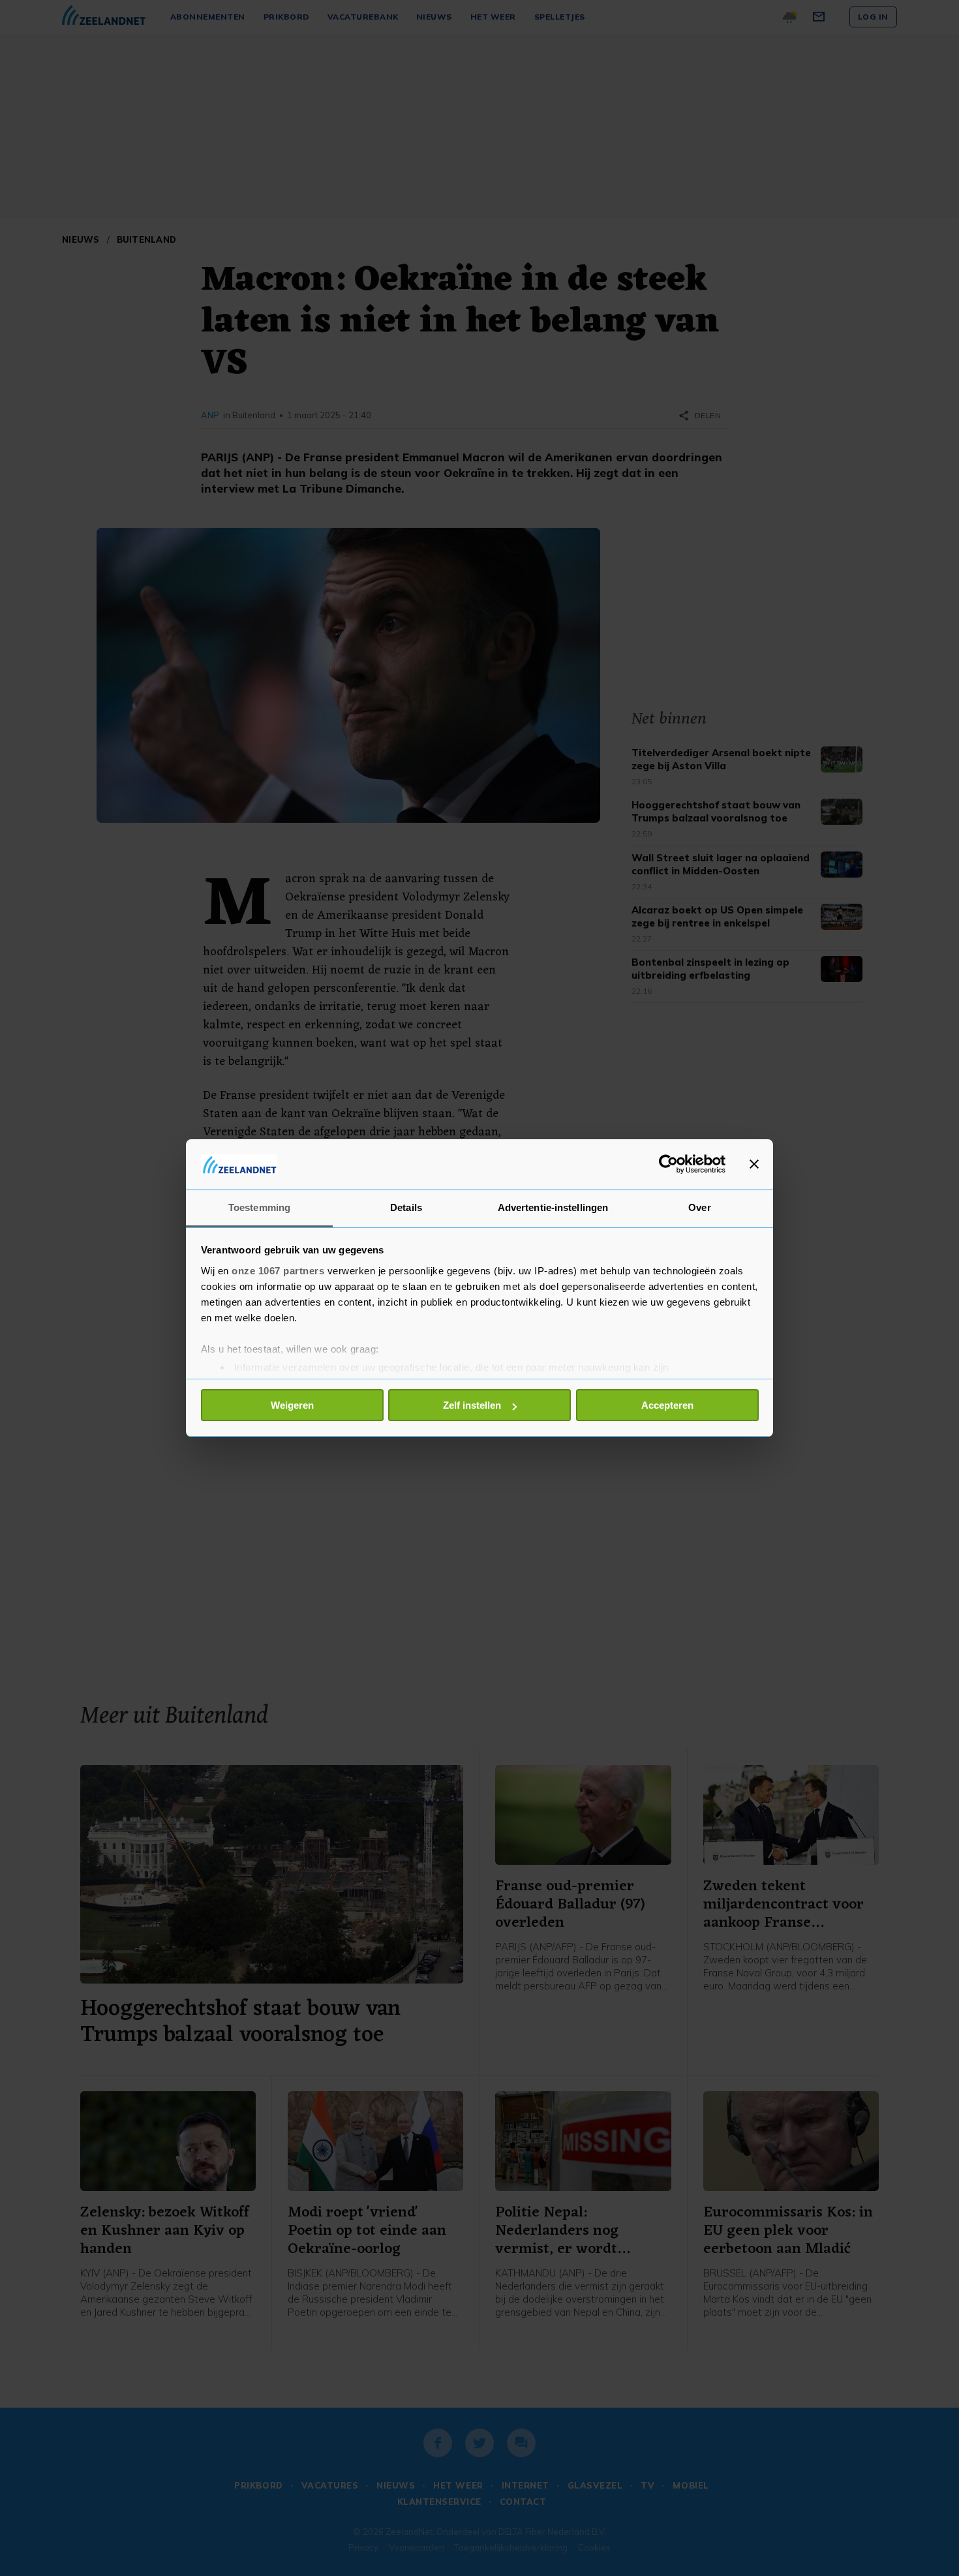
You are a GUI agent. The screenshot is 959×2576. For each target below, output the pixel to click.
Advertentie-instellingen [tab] (553, 1207)
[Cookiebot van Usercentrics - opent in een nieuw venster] (668, 1164)
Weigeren (292, 1405)
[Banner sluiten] (754, 1164)
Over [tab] (699, 1207)
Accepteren (667, 1405)
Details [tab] (406, 1207)
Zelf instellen (472, 1405)
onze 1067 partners (278, 1271)
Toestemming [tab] (259, 1207)
